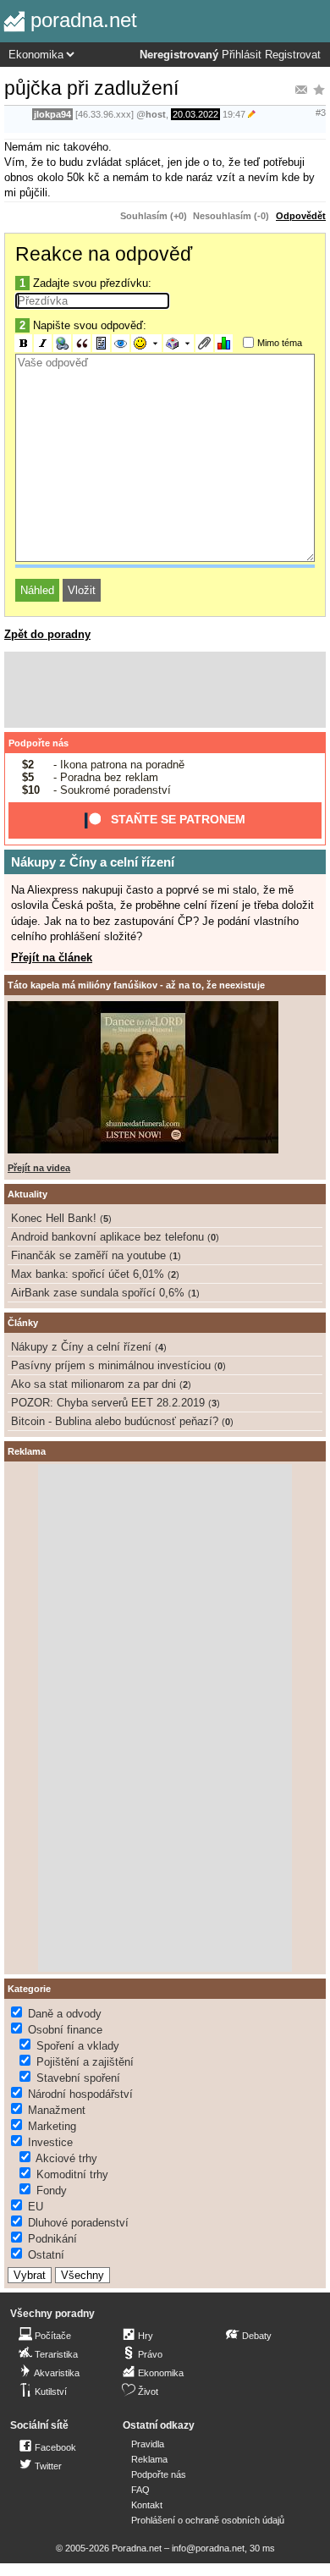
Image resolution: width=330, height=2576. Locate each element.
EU (36, 2207)
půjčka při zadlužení (91, 88)
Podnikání (52, 2239)
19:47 (234, 114)
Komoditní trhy (72, 2174)
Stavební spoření (78, 2078)
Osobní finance (65, 2030)
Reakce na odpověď (104, 254)
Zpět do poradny (47, 634)
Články (23, 1323)
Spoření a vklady (78, 2046)
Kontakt (147, 2505)
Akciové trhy (66, 2158)
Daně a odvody (65, 2014)
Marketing (52, 2126)
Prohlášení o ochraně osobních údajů (208, 2520)
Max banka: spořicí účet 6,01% (88, 1274)
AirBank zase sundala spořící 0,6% (98, 1293)
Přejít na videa (39, 1168)
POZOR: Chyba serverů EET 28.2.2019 (108, 1403)
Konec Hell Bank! (54, 1218)
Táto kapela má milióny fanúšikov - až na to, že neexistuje (136, 985)
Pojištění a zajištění (85, 2062)
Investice (50, 2142)
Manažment (57, 2110)
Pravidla (148, 2444)
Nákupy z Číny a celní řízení (93, 862)
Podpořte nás (38, 743)
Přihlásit (242, 55)
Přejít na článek (52, 958)
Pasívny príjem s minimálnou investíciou (111, 1365)
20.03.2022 (195, 114)
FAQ (140, 2490)
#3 (321, 113)
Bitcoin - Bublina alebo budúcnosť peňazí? (115, 1421)
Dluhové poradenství (78, 2223)
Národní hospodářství (80, 2094)
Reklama (149, 2459)
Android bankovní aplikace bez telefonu (107, 1237)
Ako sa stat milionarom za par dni (93, 1384)
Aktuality (27, 1194)
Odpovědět (301, 216)
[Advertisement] (165, 690)
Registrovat (293, 55)
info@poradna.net (208, 2548)
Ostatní (46, 2255)
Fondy (52, 2191)
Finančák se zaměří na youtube (88, 1255)
